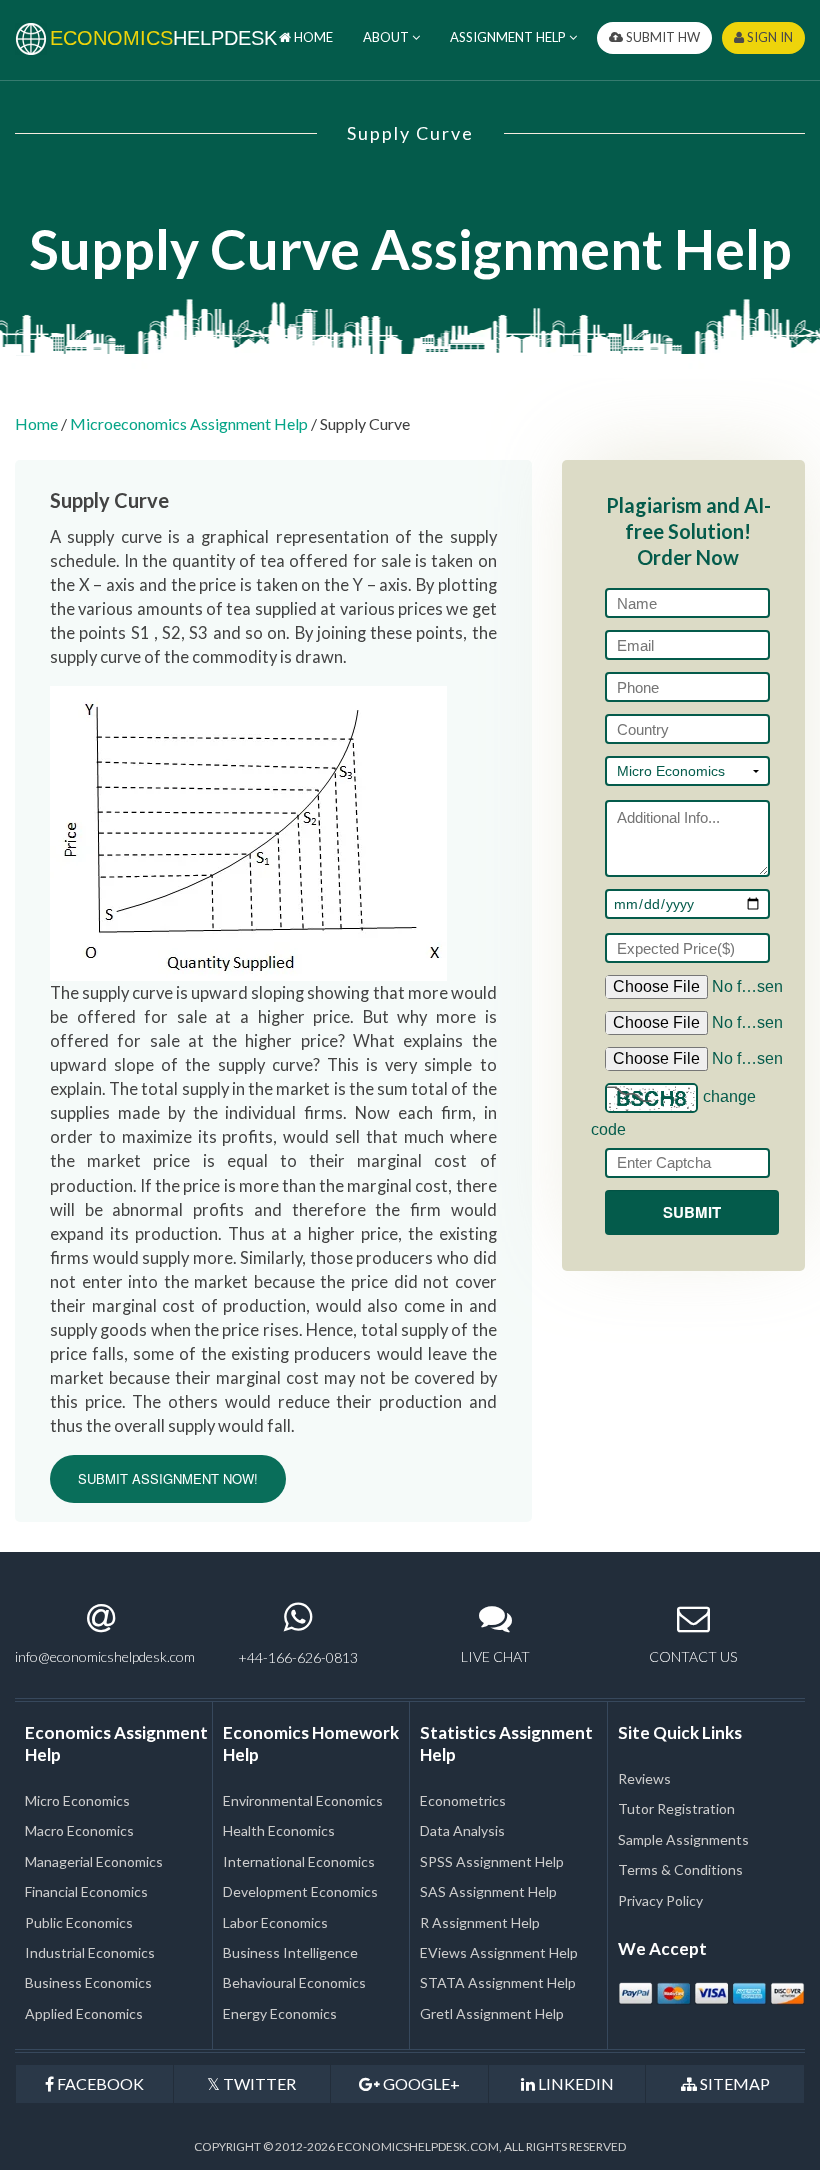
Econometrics (463, 1800)
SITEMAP (733, 2083)
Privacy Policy (660, 1900)
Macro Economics (79, 1830)
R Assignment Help (480, 1922)
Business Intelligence (290, 1952)
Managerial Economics (94, 1861)
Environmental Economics (303, 1800)
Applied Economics (84, 2013)
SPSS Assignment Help (492, 1861)
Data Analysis (462, 1830)
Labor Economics (275, 1922)
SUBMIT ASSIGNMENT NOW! (168, 1478)
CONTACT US (693, 1656)
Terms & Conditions (680, 1869)
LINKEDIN (574, 2083)
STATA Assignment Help (498, 1982)
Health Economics (279, 1830)
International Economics (299, 1861)
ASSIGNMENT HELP (509, 37)
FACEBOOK (99, 2083)
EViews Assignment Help (499, 1952)
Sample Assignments (683, 1839)
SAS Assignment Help (488, 1891)
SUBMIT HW (661, 37)
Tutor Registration (676, 1808)
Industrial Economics (90, 1952)
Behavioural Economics (294, 1982)
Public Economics (79, 1922)
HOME (312, 37)
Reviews (644, 1778)
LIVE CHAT (495, 1656)
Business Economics (88, 1982)
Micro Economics (77, 1800)
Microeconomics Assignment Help (189, 423)
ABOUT (387, 37)
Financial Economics (86, 1891)
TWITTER (258, 2083)
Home (36, 423)
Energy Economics (280, 2013)
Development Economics (300, 1891)
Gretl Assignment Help (492, 2013)
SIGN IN (768, 37)
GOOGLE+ (420, 2083)
